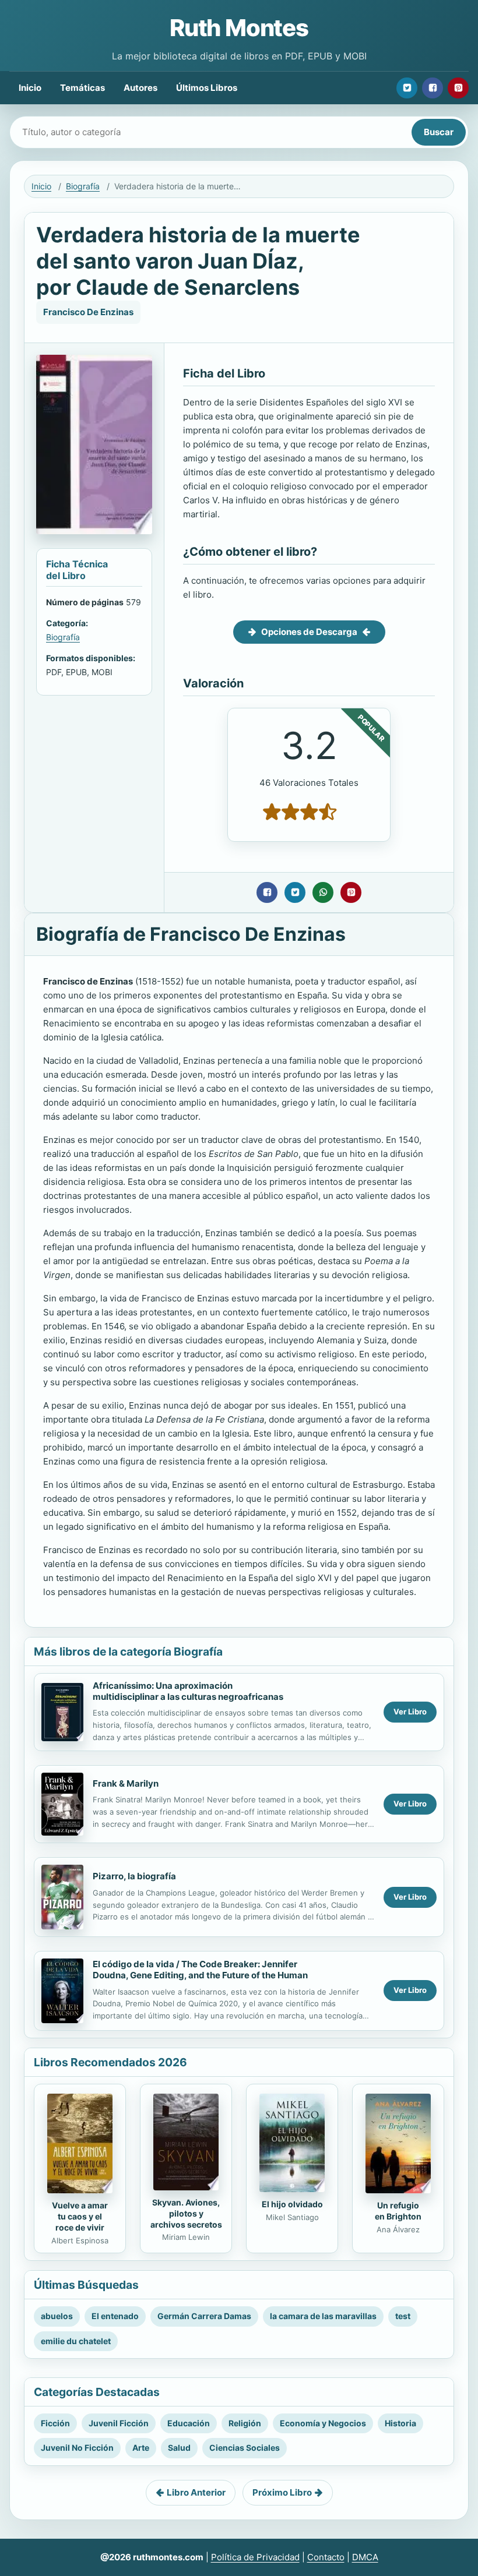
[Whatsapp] (323, 892)
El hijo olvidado (292, 2204)
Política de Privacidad (255, 2557)
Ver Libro (410, 1712)
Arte (141, 2448)
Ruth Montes (239, 28)
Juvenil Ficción (119, 2423)
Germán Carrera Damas (204, 2316)
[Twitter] (407, 88)
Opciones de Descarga (309, 632)
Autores (140, 88)
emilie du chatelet (76, 2341)
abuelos (57, 2316)
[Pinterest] (458, 88)
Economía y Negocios (323, 2423)
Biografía (83, 186)
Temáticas (82, 88)
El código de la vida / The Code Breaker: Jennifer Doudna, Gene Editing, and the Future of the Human (200, 1970)
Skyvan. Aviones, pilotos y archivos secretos (186, 2213)
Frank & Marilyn (126, 1783)
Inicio (30, 88)
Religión (245, 2423)
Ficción (55, 2423)
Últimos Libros (207, 88)
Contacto (326, 2557)
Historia (400, 2423)
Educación (189, 2423)
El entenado (115, 2316)
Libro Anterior (196, 2492)
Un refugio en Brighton (398, 2211)
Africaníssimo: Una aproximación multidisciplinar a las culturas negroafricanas (188, 1691)
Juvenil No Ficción (77, 2448)
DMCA (365, 2557)
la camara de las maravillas (323, 2316)
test (403, 2316)
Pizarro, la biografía (134, 1876)
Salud (179, 2448)
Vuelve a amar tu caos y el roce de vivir (80, 2216)
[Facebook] (433, 88)
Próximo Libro (282, 2492)
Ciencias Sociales (245, 2448)
